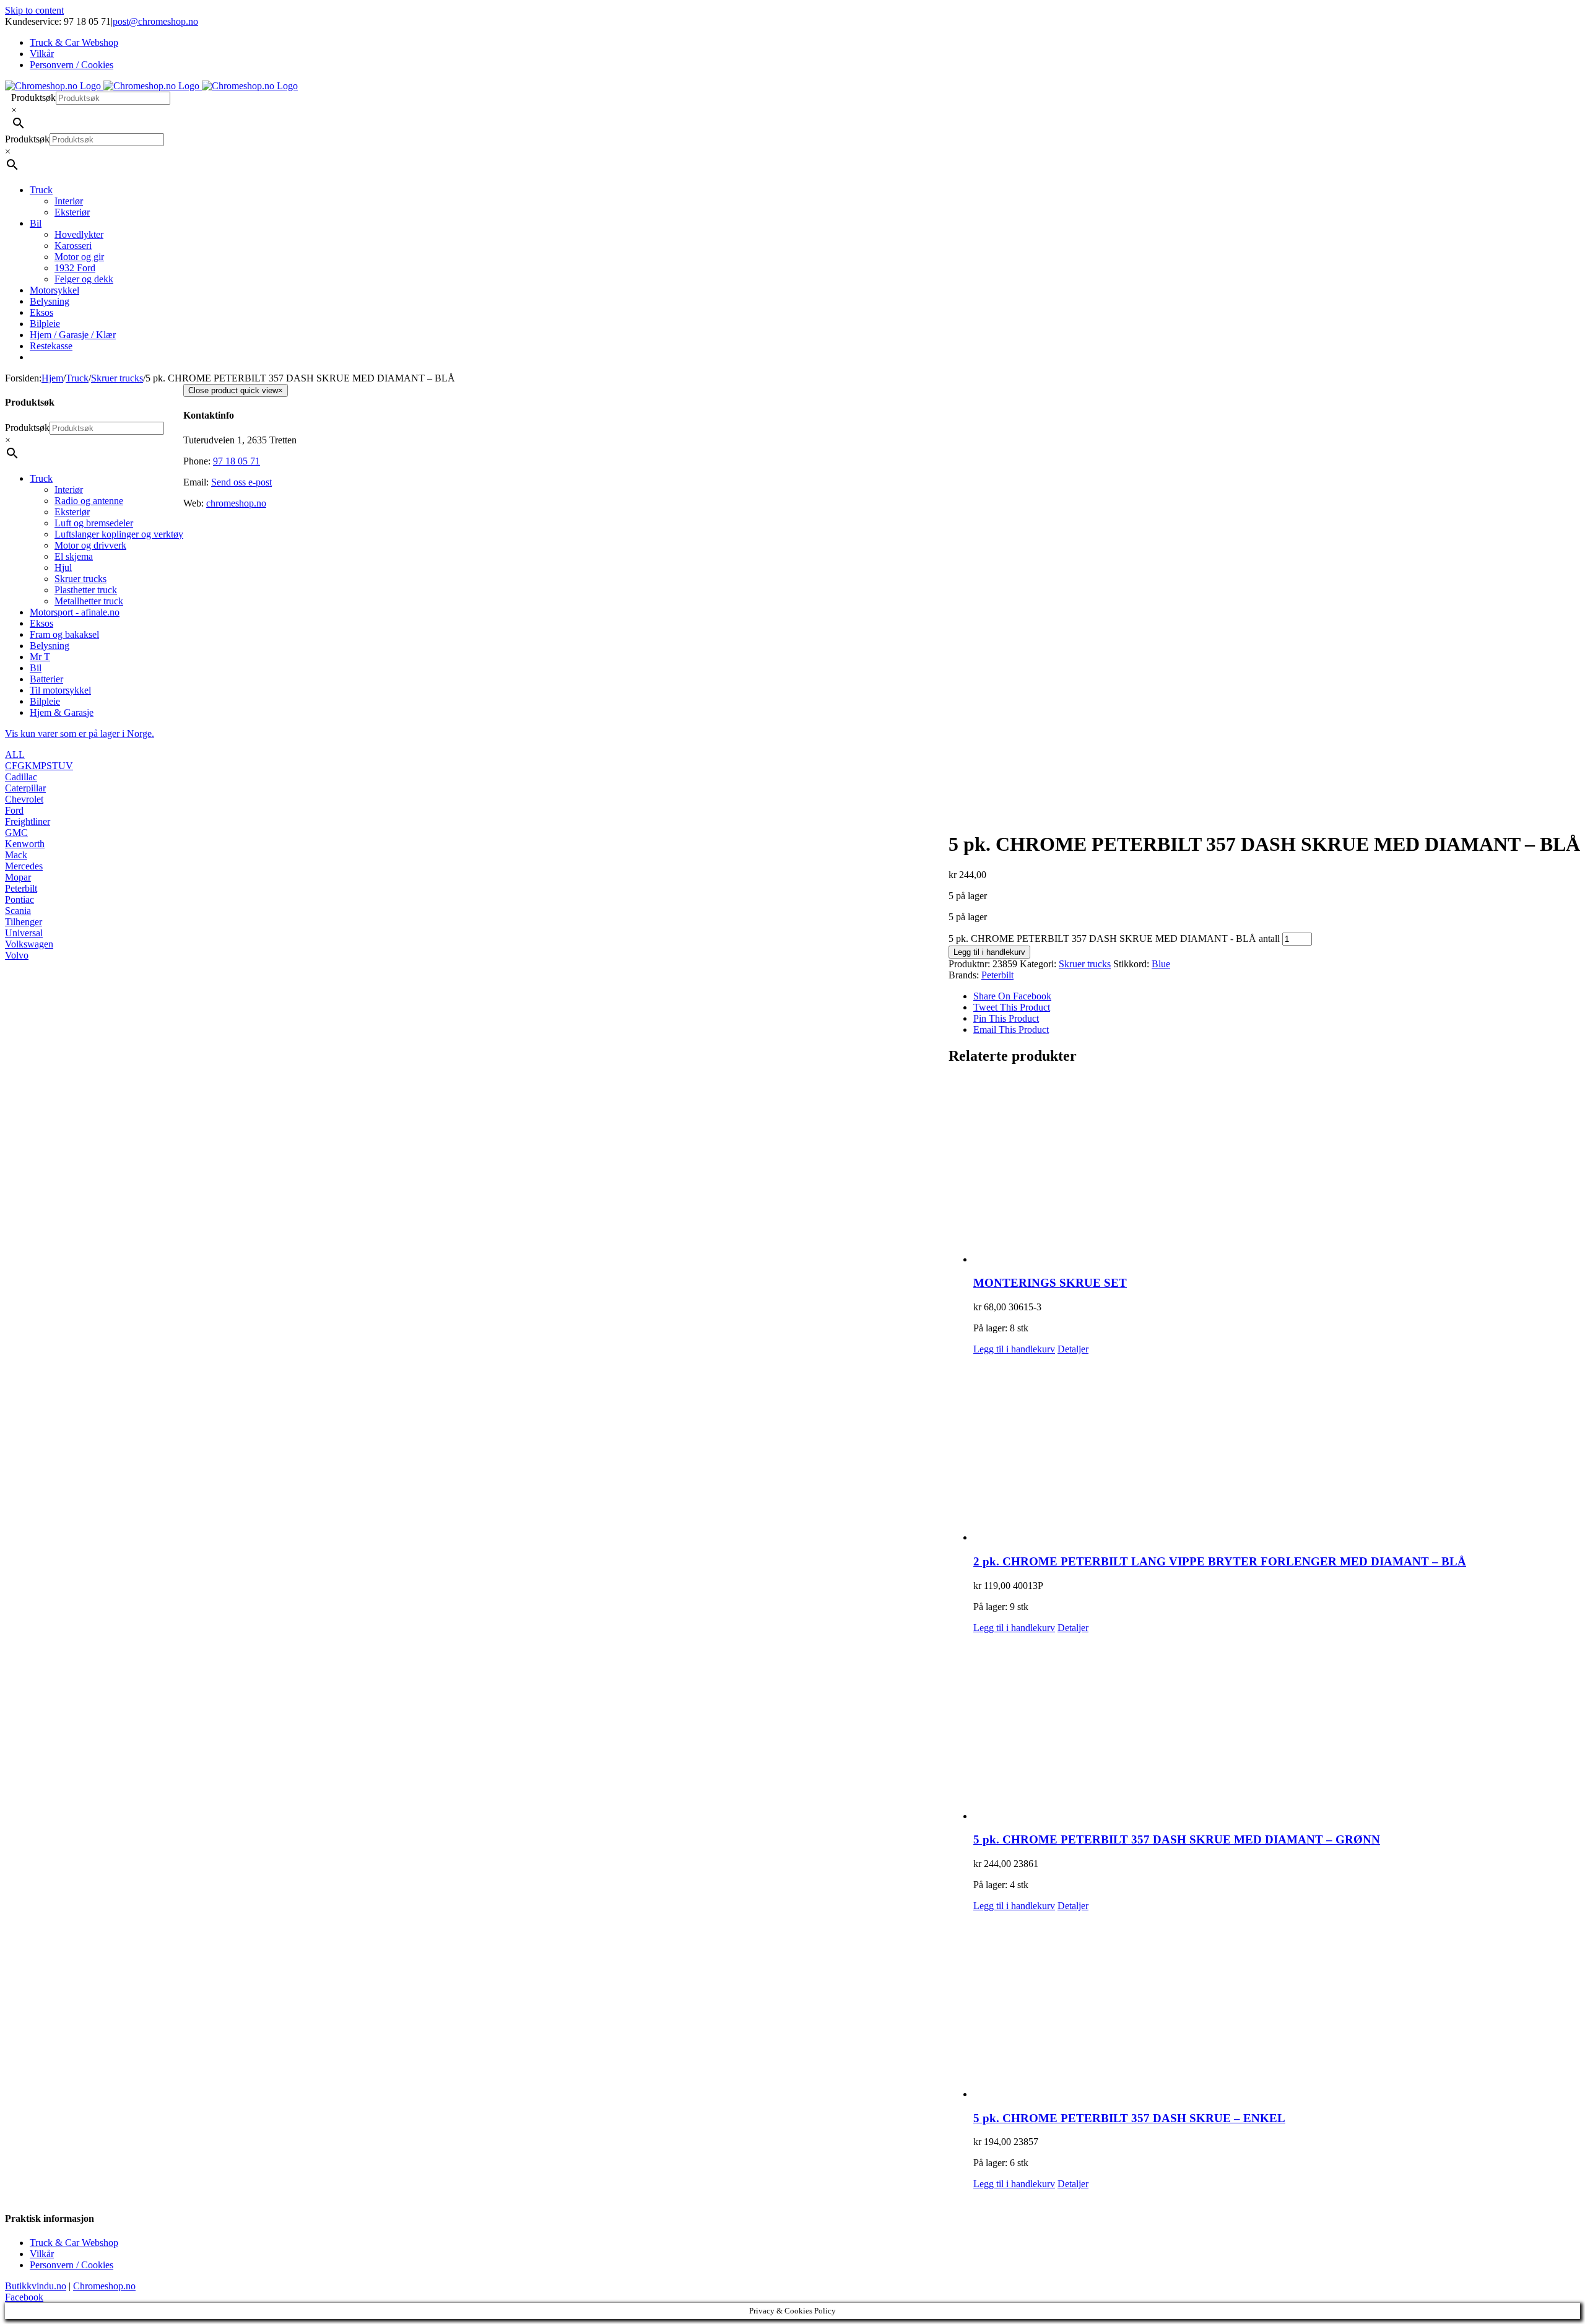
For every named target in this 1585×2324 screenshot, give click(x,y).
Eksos (41, 623)
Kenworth (25, 844)
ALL (15, 755)
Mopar (18, 877)
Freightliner (28, 821)
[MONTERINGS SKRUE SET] (1277, 1171)
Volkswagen (29, 944)
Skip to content (34, 10)
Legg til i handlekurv (989, 952)
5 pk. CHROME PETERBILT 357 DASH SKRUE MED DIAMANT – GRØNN (1177, 1839)
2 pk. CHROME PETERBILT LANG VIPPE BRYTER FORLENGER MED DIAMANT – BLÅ (1220, 1561)
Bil (36, 668)
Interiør (69, 490)
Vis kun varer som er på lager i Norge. (80, 733)
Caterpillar (25, 788)
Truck (41, 478)
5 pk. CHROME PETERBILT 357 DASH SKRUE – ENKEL (1129, 2118)
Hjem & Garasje (62, 712)
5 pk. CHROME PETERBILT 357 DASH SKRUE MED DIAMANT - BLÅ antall (1114, 938)
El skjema (74, 556)
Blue (1161, 964)
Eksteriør (72, 512)
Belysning (50, 646)
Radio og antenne (89, 501)
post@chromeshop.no (155, 21)
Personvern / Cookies (72, 2265)
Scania (18, 911)
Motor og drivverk (90, 545)
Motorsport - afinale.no (75, 612)
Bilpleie (45, 701)
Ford (14, 810)
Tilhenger (24, 922)
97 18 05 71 (237, 461)
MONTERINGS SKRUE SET (1050, 1283)
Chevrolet (24, 799)
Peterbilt (997, 975)
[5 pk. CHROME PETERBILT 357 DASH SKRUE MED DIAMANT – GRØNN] (1277, 1728)
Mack (16, 855)
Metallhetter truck (89, 601)
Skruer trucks (1085, 964)
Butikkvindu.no (36, 2286)
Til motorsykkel (60, 690)
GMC (16, 833)
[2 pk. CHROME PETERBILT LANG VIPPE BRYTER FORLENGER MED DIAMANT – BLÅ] (1277, 1449)
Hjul (63, 568)
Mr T (40, 657)
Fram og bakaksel (64, 634)
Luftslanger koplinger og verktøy (119, 534)
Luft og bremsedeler (94, 523)
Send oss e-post (241, 482)
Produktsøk (33, 98)
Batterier (46, 679)
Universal (24, 933)
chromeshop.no (236, 503)
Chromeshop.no (104, 2286)
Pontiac (20, 899)
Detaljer (1073, 1349)
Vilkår (42, 2254)
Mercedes (24, 866)
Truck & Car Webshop (74, 2243)
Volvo (17, 955)
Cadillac (21, 777)
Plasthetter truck (86, 590)
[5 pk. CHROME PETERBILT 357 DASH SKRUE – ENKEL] (1277, 2006)
